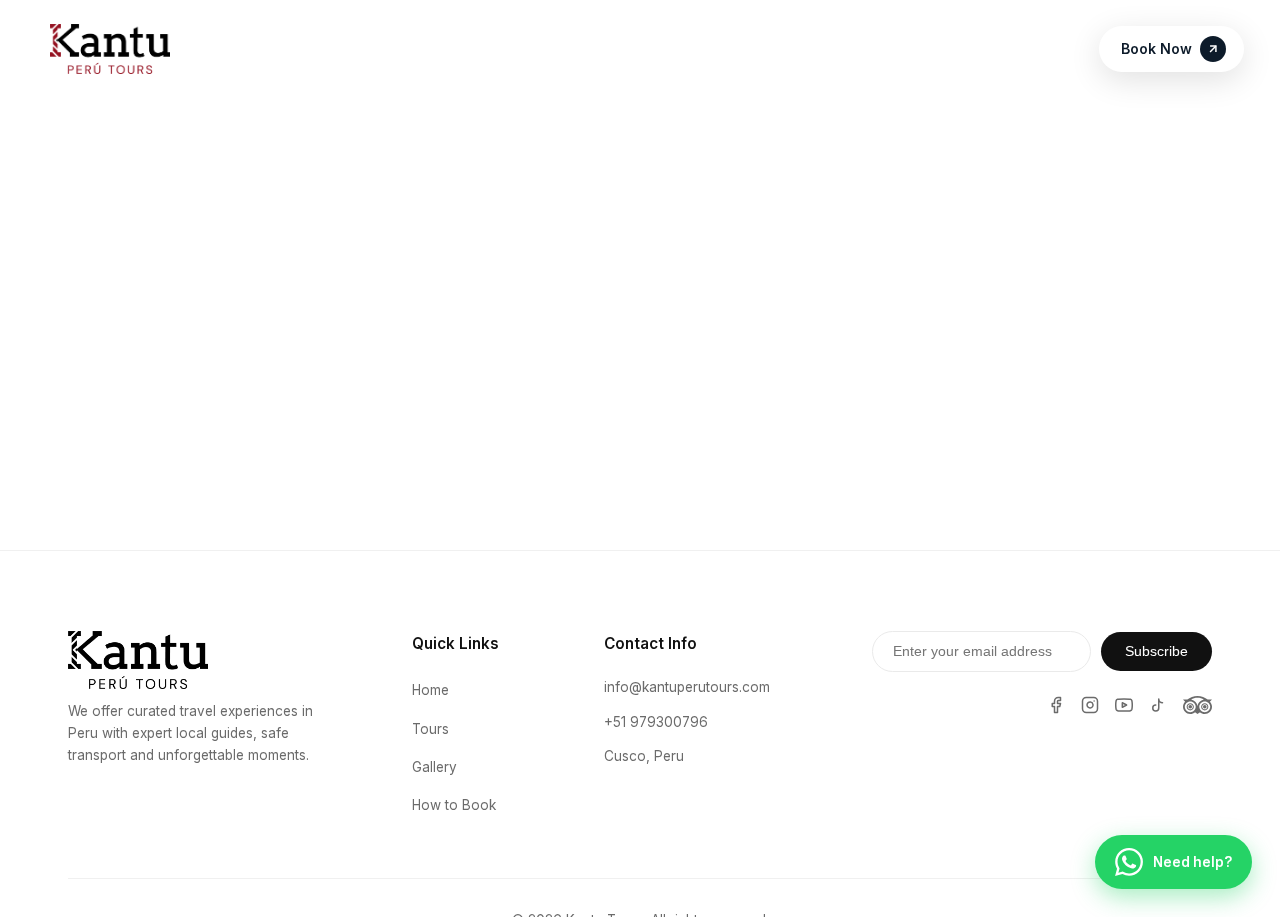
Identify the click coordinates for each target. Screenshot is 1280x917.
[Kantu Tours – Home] (110, 49)
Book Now (1156, 48)
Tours (568, 49)
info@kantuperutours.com (687, 687)
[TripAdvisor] (1197, 705)
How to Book (799, 49)
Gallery (434, 767)
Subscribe (1156, 651)
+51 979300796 (656, 722)
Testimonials (672, 49)
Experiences (466, 49)
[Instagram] (1090, 705)
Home (364, 49)
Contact (910, 49)
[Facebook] (1056, 705)
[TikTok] (1158, 705)
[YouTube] (1124, 705)
